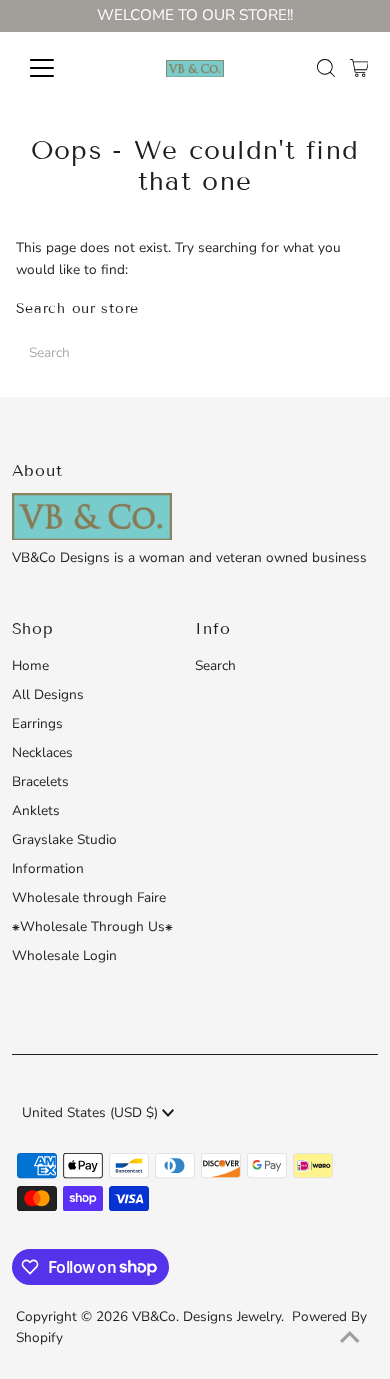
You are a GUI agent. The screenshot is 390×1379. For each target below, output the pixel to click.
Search (215, 665)
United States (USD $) (92, 1112)
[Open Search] (326, 68)
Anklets (36, 810)
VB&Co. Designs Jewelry (206, 1316)
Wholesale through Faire (89, 897)
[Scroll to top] (350, 1339)
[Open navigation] (58, 68)
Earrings (37, 723)
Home (30, 665)
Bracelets (40, 781)
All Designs (48, 694)
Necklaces (42, 752)
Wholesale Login (64, 955)
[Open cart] (359, 68)
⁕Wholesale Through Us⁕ (92, 926)
